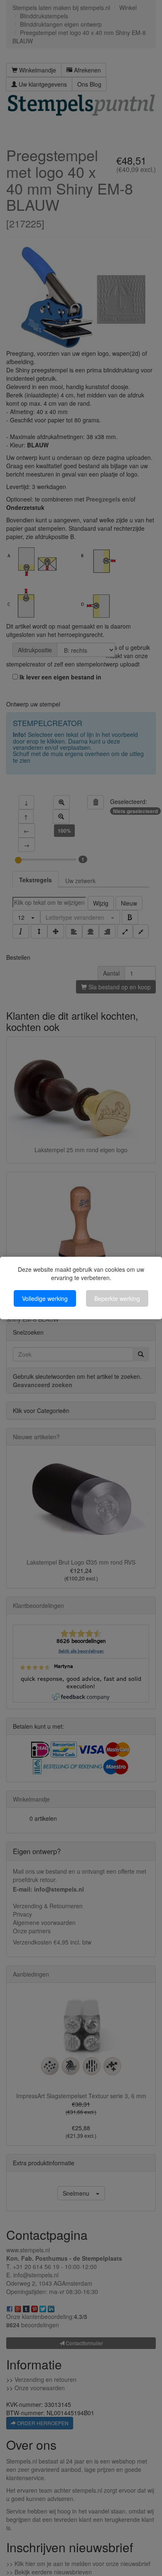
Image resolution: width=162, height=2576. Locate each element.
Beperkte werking (117, 1298)
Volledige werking (45, 1298)
